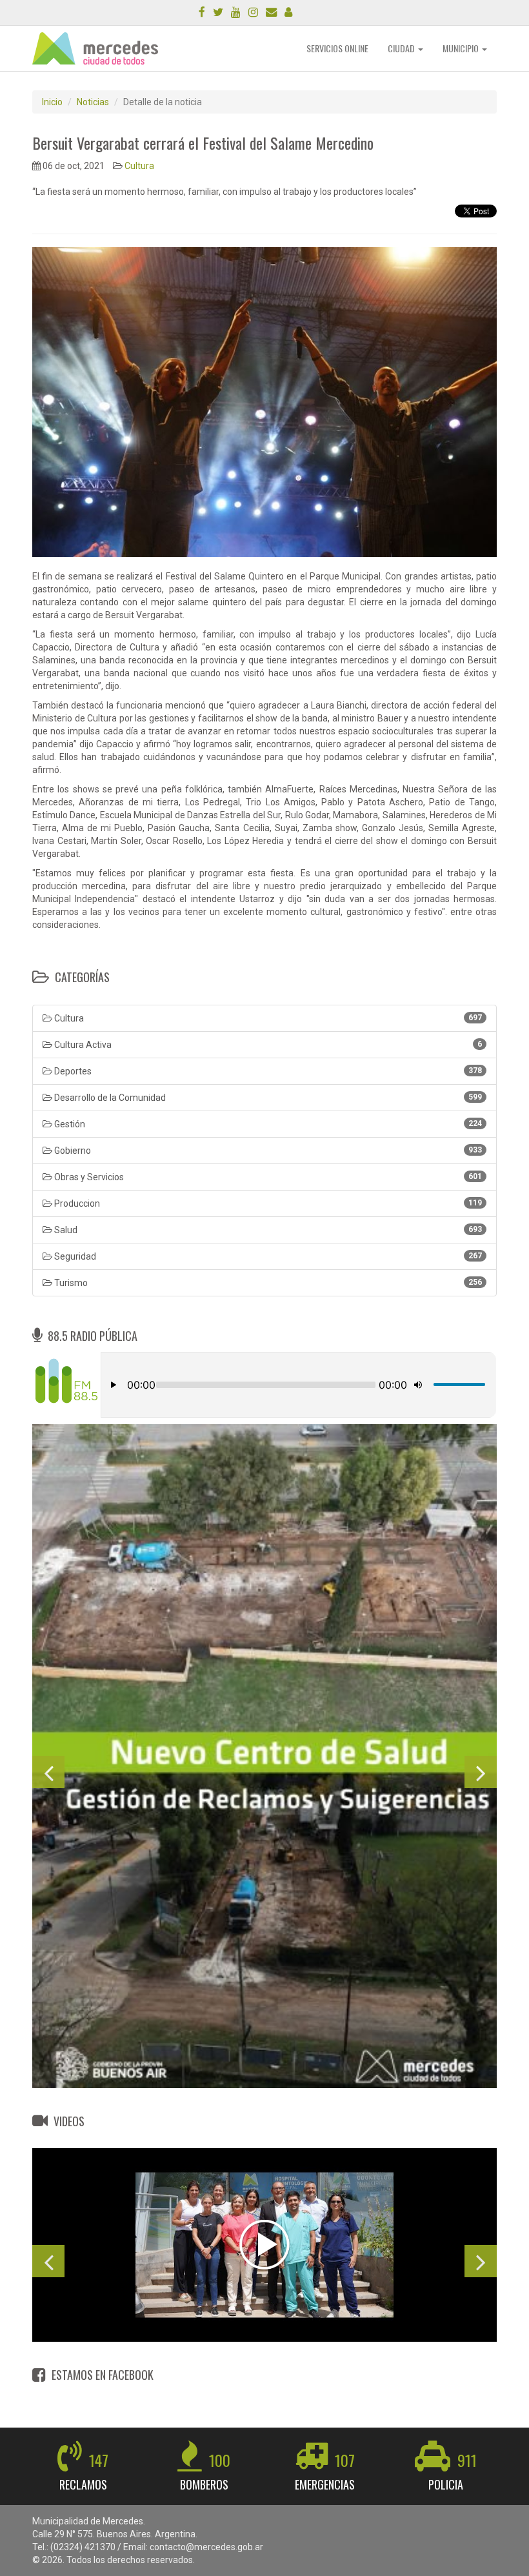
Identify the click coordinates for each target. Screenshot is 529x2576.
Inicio (52, 102)
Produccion (267, 1203)
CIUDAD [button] (402, 48)
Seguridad (267, 1256)
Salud (267, 1230)
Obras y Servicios (267, 1177)
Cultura (139, 166)
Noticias (93, 102)
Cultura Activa (267, 1045)
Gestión (267, 1124)
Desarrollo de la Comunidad (267, 1098)
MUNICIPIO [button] (462, 48)
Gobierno (267, 1151)
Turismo (267, 1283)
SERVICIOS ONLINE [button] (337, 48)
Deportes (267, 1071)
